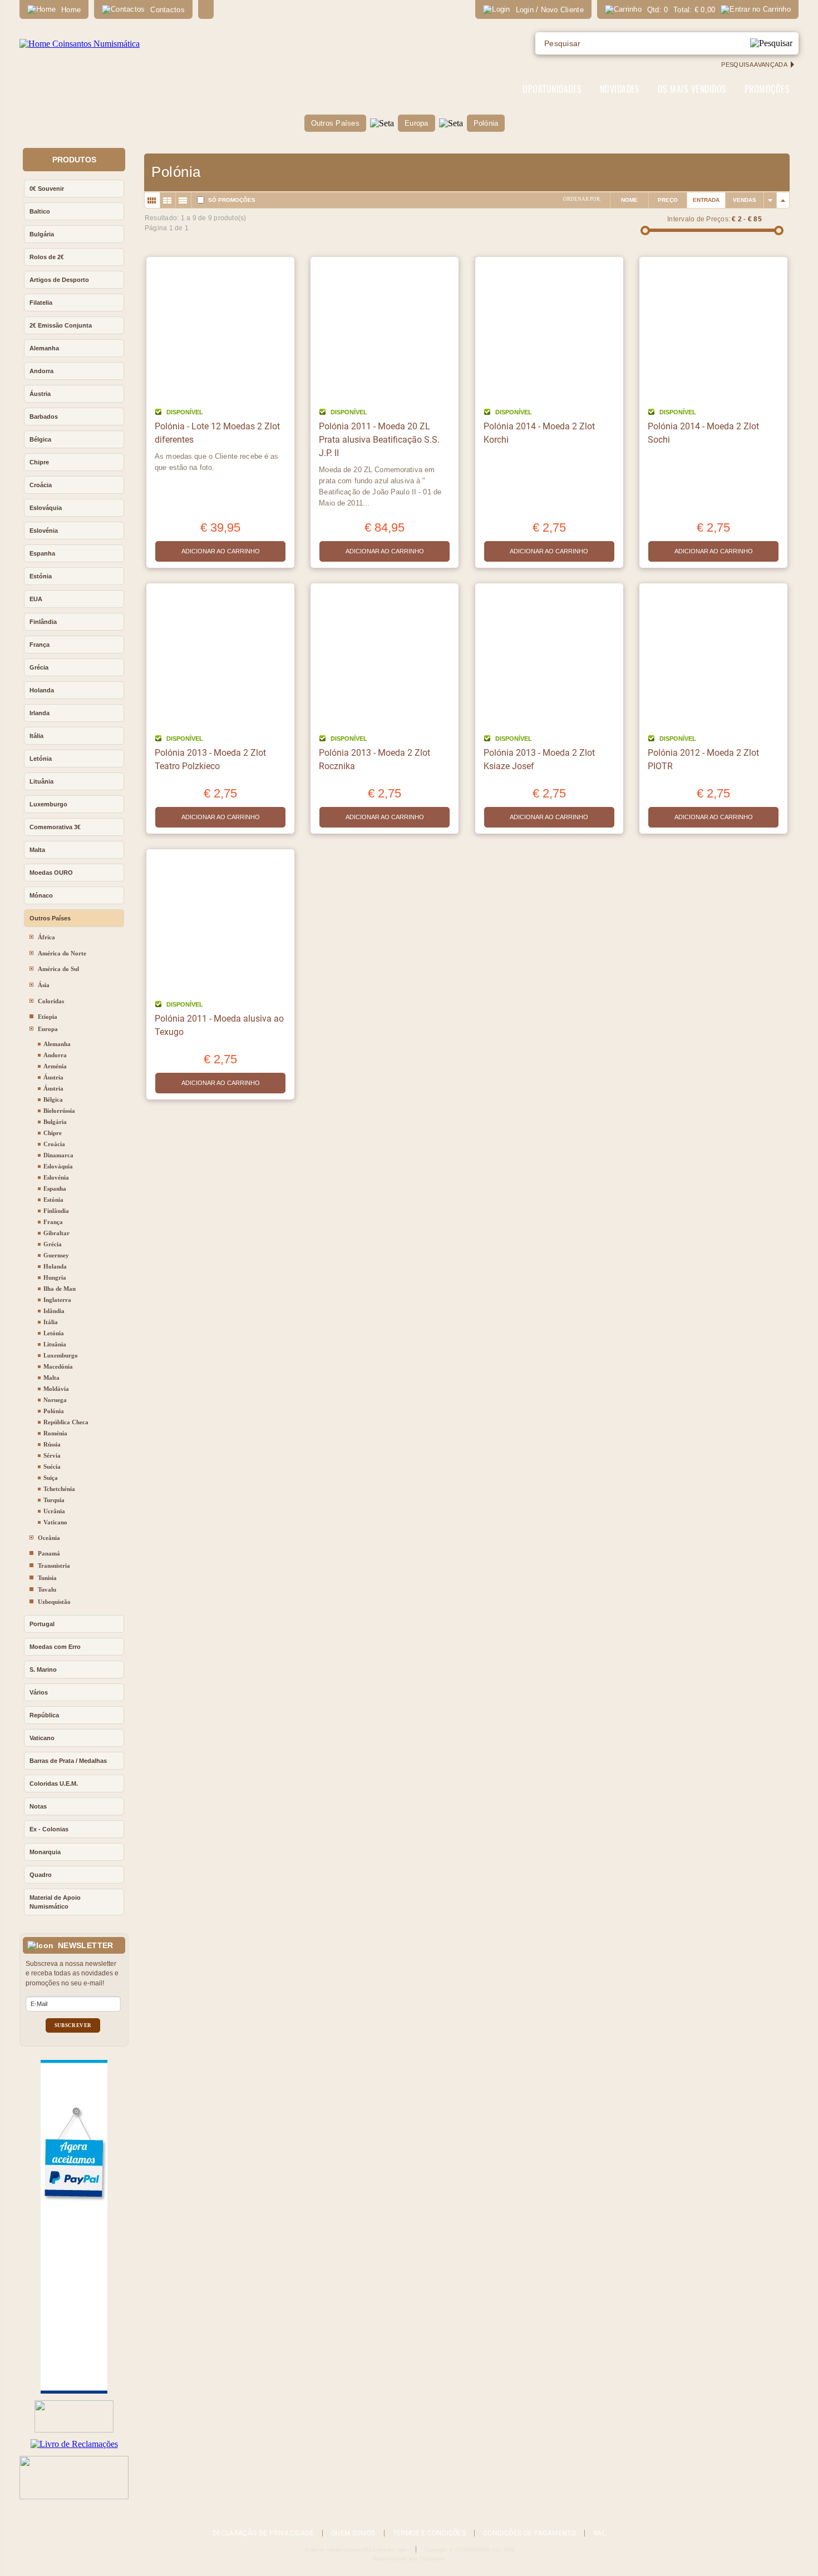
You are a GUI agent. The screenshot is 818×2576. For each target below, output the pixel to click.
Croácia (41, 485)
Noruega (55, 1400)
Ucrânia (54, 1511)
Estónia (41, 576)
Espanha (42, 553)
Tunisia (47, 1578)
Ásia (44, 985)
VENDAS (745, 200)
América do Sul (58, 969)
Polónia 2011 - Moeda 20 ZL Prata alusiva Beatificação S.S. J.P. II (379, 440)
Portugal (42, 1624)
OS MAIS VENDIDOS (692, 89)
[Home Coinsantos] (80, 44)
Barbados (44, 417)
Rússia (52, 1444)
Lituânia (41, 781)
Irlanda (40, 713)
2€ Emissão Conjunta (61, 325)
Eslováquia (46, 508)
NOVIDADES (620, 89)
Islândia (54, 1311)
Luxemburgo (48, 804)
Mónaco (41, 895)
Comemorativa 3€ (55, 827)
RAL (599, 2533)
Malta (37, 850)
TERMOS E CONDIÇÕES (429, 2533)
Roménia (55, 1433)
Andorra (41, 371)
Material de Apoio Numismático (55, 1902)
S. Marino (43, 1670)
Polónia (486, 123)
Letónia (41, 759)
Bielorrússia (59, 1111)
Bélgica (40, 439)
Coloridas (51, 1001)
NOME (629, 200)
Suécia (52, 1467)
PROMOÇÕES (767, 89)
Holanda (42, 690)
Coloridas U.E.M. (54, 1784)
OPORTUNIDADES (552, 89)
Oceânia (49, 1538)
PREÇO (668, 200)
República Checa (66, 1422)
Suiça (51, 1478)
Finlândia (43, 622)
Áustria (40, 394)
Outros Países (335, 123)
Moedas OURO (51, 873)
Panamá (49, 1553)
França (40, 645)
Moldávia (56, 1389)
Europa (417, 123)
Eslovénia (44, 531)
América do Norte (62, 953)
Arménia (55, 1066)
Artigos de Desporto (59, 280)
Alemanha (44, 348)
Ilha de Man (60, 1289)
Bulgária (42, 234)
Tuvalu (47, 1589)
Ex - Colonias (49, 1829)
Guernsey (56, 1255)
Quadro (41, 1875)
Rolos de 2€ (47, 257)
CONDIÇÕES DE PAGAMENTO (529, 2533)
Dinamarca (58, 1155)
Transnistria (54, 1566)
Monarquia (45, 1852)
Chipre (39, 462)
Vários (39, 1692)
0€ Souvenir (47, 189)
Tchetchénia (59, 1489)
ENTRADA (706, 200)
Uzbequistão (54, 1602)
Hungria (55, 1277)
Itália (36, 736)
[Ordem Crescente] (770, 200)
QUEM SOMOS (353, 2533)
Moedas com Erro (55, 1647)
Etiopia (48, 1017)
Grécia (39, 667)
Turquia (54, 1500)
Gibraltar (56, 1233)
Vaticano (55, 1522)
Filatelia (41, 303)
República (44, 1715)
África (46, 937)
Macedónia (58, 1366)
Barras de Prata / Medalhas (68, 1761)
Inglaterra (57, 1300)
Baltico (40, 211)
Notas (38, 1806)
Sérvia (52, 1455)
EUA (36, 599)
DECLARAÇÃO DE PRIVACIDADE (263, 2533)
